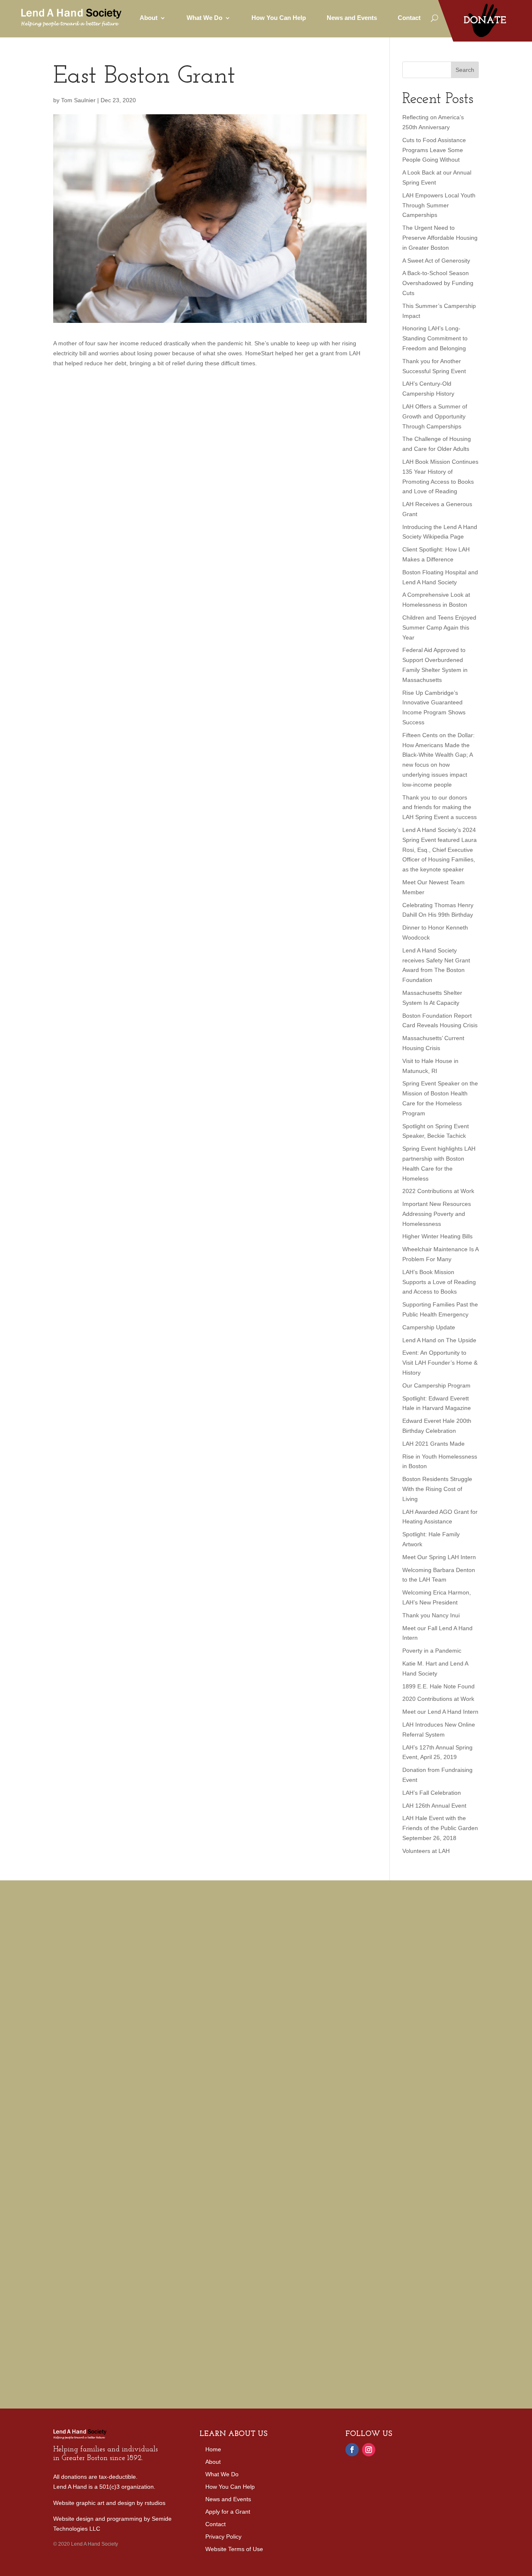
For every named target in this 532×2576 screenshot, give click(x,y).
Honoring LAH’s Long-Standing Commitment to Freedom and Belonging (435, 338)
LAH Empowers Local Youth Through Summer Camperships (439, 205)
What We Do (222, 2474)
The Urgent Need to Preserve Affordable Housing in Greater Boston (440, 238)
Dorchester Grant (133, 1968)
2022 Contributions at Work (438, 1191)
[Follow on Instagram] (369, 2450)
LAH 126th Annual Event (434, 1806)
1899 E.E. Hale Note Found (438, 1686)
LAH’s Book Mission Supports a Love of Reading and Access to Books (439, 1282)
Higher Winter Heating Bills (437, 1236)
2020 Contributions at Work (438, 1699)
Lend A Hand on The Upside (439, 1340)
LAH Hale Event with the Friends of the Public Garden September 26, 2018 (440, 1828)
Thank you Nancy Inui (431, 1615)
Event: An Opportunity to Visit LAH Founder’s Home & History (440, 1363)
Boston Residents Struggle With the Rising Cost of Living (437, 1489)
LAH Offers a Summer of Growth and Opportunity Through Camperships (435, 416)
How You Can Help (279, 18)
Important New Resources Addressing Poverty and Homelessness (437, 1214)
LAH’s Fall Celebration (432, 1793)
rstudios (155, 2503)
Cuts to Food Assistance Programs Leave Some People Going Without (434, 150)
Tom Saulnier (78, 100)
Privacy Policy (223, 2537)
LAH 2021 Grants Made (433, 1444)
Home (213, 2449)
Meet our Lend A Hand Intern (440, 1712)
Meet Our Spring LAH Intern (439, 1557)
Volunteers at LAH (426, 1851)
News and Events (352, 18)
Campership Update (429, 1327)
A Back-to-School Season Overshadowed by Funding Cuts (438, 283)
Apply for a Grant (228, 2512)
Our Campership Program (436, 1385)
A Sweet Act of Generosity (436, 261)
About (213, 2462)
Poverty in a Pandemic (432, 1651)
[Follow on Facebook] (352, 2450)
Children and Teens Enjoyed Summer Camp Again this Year (439, 627)
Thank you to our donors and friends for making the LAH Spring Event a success (440, 807)
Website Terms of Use (234, 2549)
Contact (409, 18)
